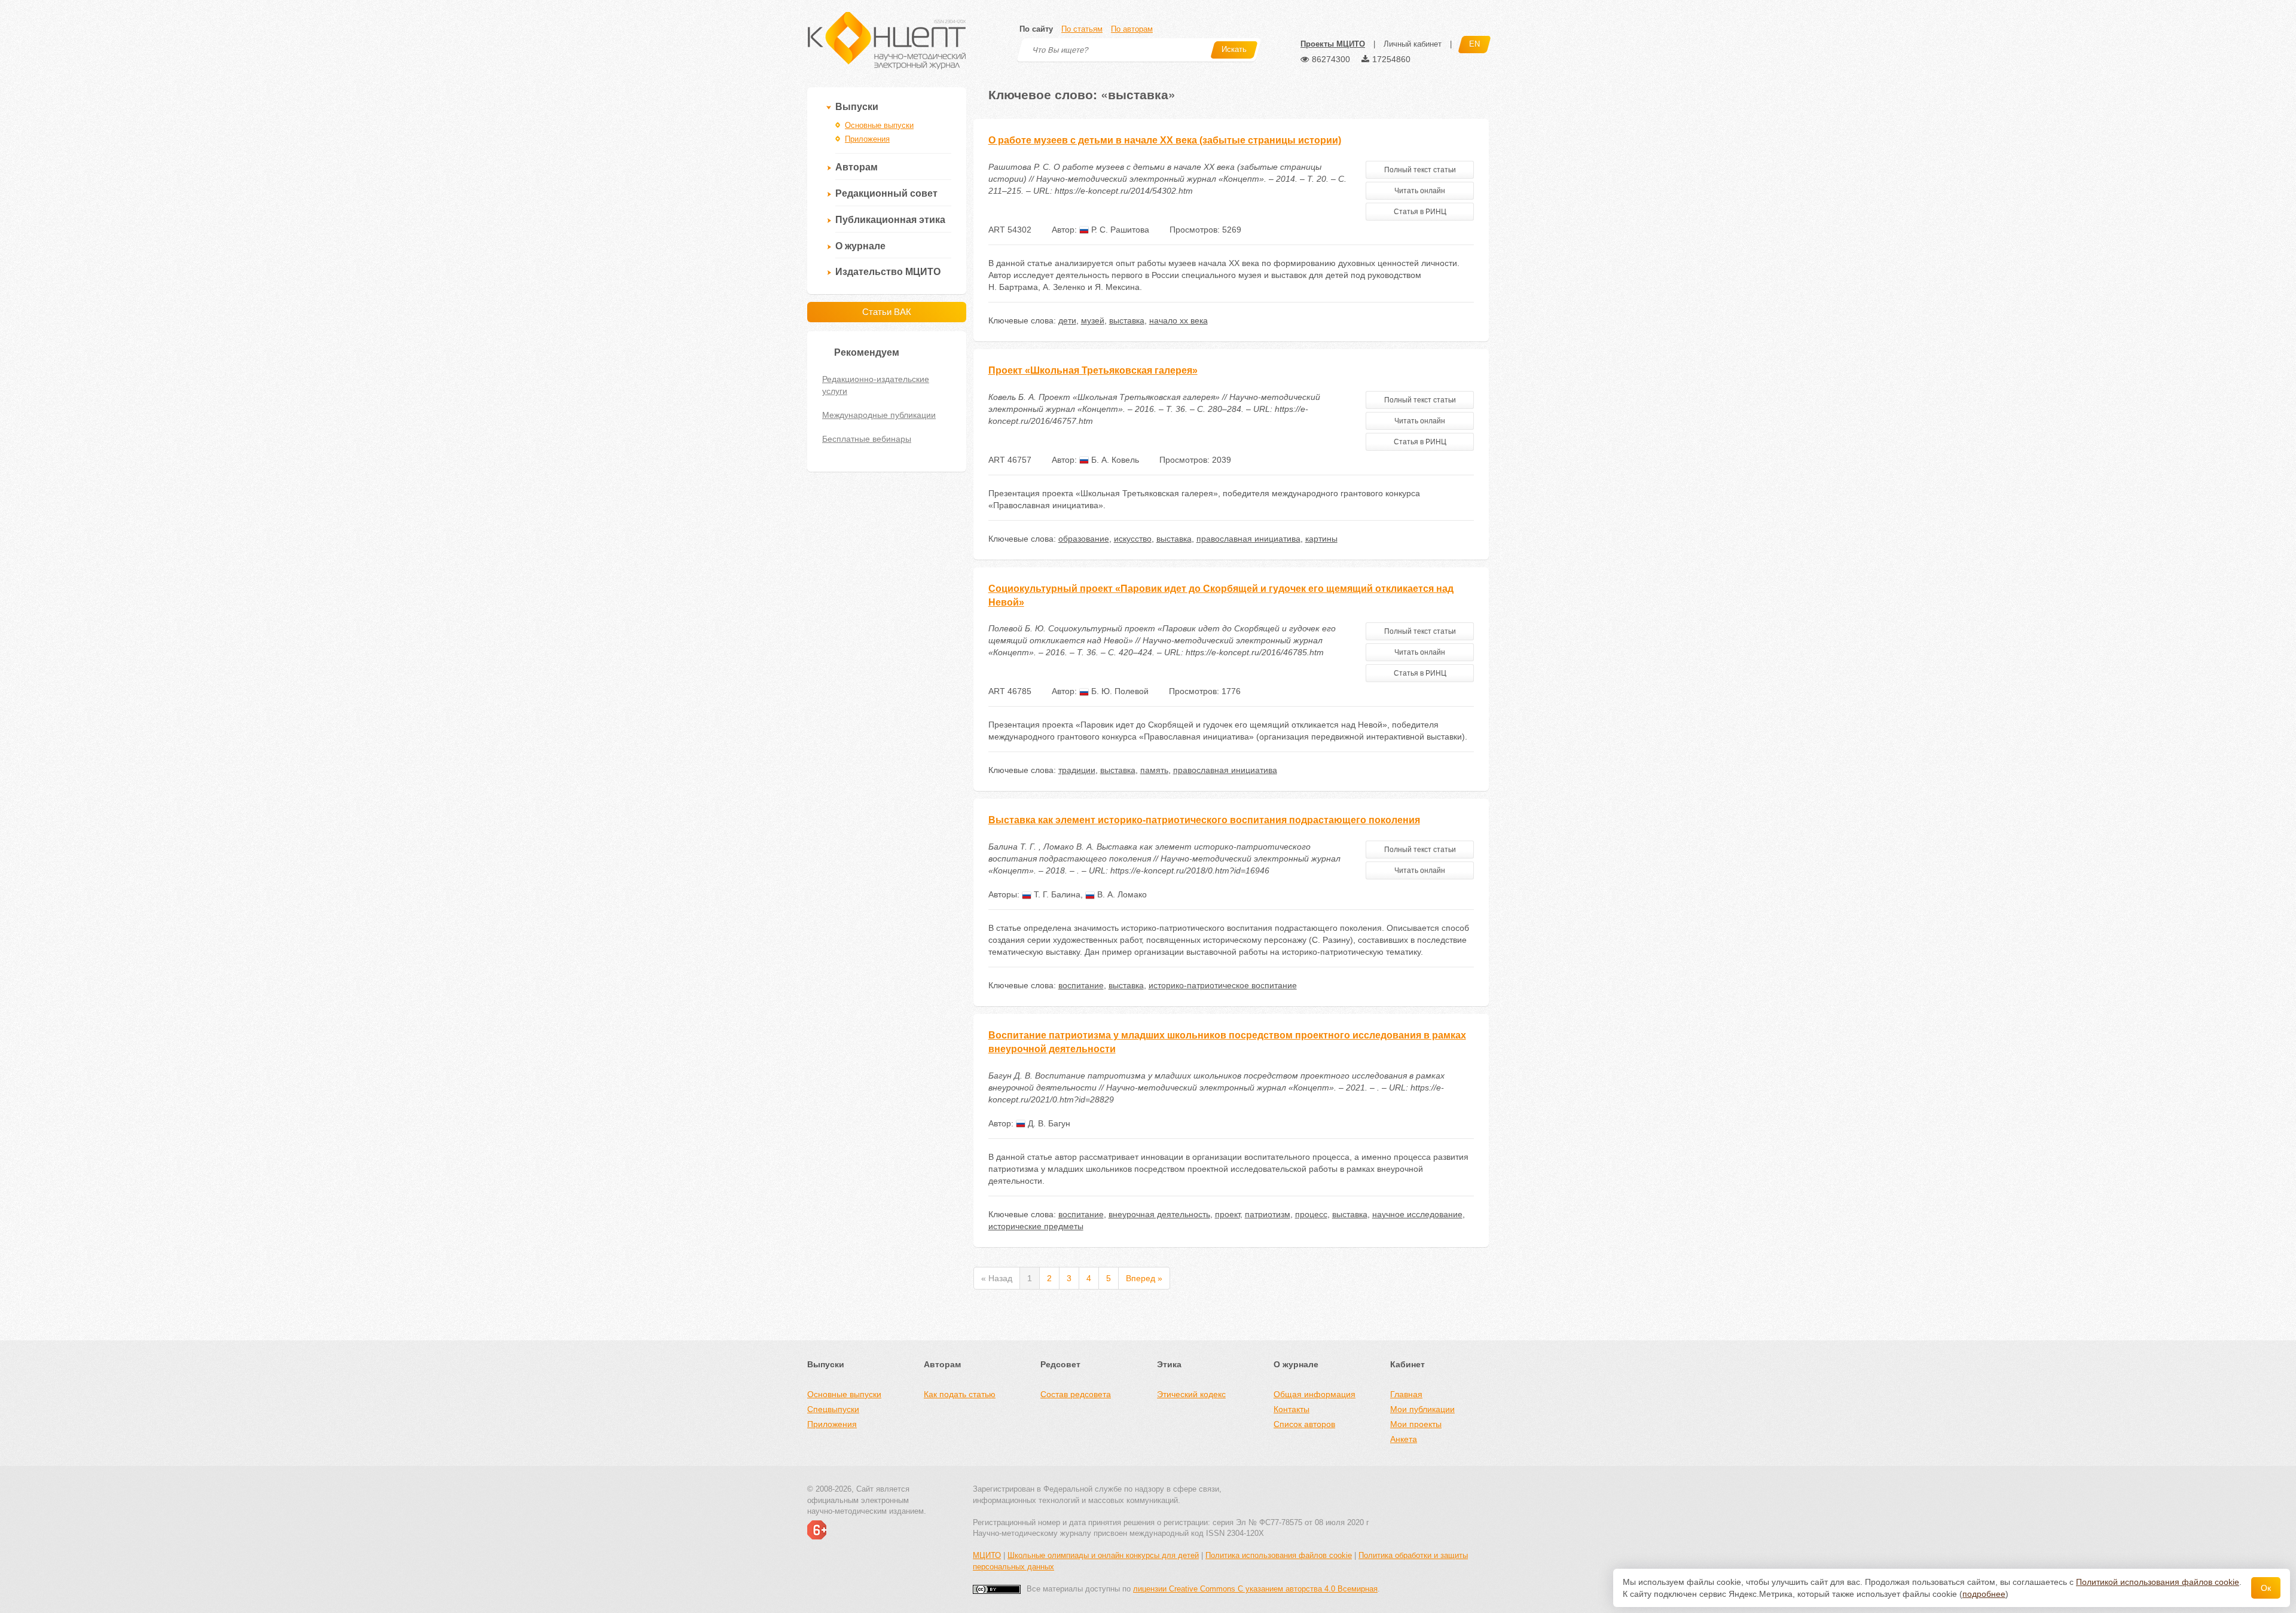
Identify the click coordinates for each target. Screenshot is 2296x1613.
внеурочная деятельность (1159, 1214)
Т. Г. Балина (1056, 894)
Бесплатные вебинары (867, 439)
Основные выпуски (879, 125)
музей (1093, 320)
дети (1067, 320)
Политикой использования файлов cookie (2158, 1582)
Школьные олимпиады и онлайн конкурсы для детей (1103, 1555)
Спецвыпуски (833, 1409)
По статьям (1082, 29)
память (1154, 770)
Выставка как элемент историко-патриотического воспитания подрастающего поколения (1204, 820)
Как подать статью (960, 1394)
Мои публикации (1422, 1409)
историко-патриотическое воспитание (1223, 985)
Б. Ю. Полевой (1119, 691)
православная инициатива (1248, 539)
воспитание (1081, 985)
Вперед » (1144, 1278)
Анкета (1404, 1439)
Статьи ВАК (887, 312)
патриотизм (1268, 1214)
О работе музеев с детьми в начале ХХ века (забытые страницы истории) (1165, 140)
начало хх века (1178, 320)
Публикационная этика (890, 220)
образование (1084, 539)
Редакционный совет (886, 193)
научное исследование (1417, 1214)
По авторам (1132, 29)
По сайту (1036, 29)
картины (1321, 539)
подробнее (1984, 1594)
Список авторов (1304, 1424)
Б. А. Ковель (1114, 460)
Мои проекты (1416, 1424)
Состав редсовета (1076, 1394)
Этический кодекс (1191, 1394)
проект (1228, 1214)
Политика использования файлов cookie (1279, 1555)
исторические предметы (1036, 1226)
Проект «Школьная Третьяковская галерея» (1093, 370)
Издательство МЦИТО (888, 272)
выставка (1127, 320)
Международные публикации (879, 415)
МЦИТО (987, 1555)
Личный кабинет (1413, 44)
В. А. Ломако (1121, 894)
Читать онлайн (1420, 191)
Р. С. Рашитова (1119, 230)
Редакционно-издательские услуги (876, 385)
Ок (2266, 1588)
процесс (1311, 1214)
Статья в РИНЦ (1420, 212)
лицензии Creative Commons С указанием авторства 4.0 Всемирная (1255, 1589)
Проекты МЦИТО (1333, 44)
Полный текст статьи (1420, 170)
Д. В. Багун (1048, 1123)
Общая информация (1315, 1394)
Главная (1406, 1394)
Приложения (867, 139)
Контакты (1291, 1409)
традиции (1077, 770)
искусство (1133, 539)
